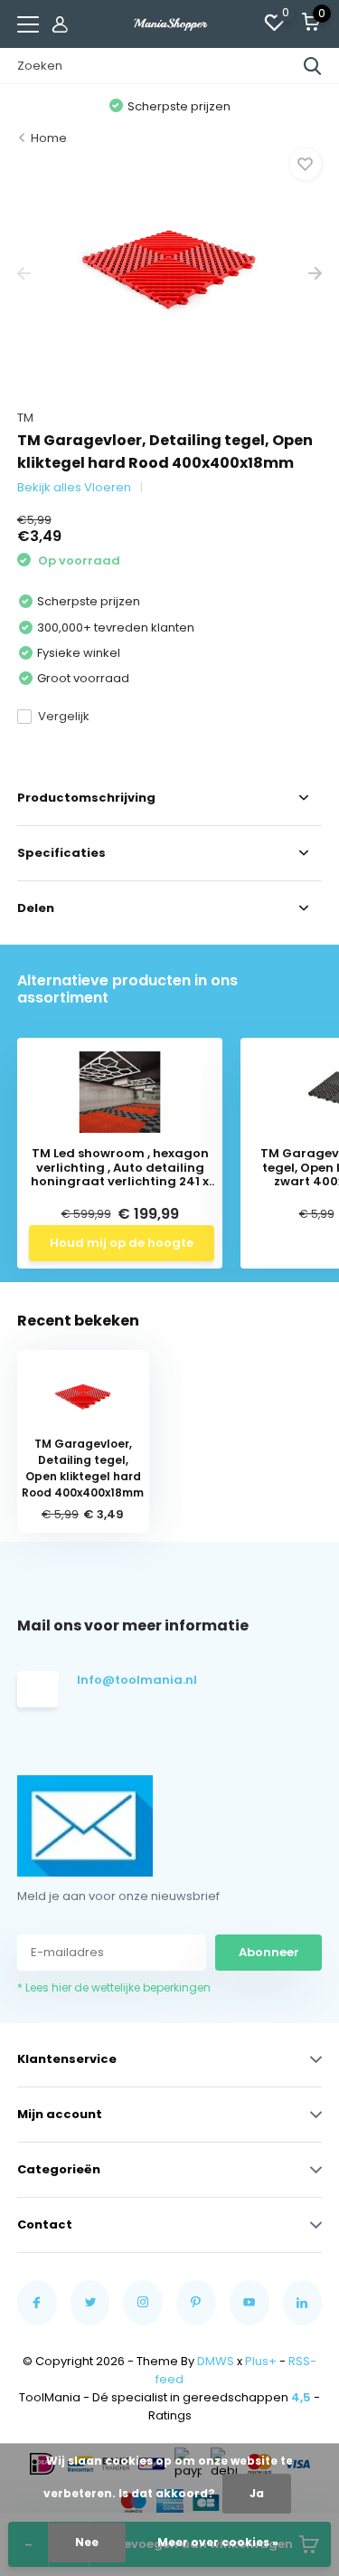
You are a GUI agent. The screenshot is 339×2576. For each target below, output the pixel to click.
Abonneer (169, 1655)
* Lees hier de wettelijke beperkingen (170, 1695)
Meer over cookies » (218, 2542)
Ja (257, 2493)
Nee (87, 2542)
